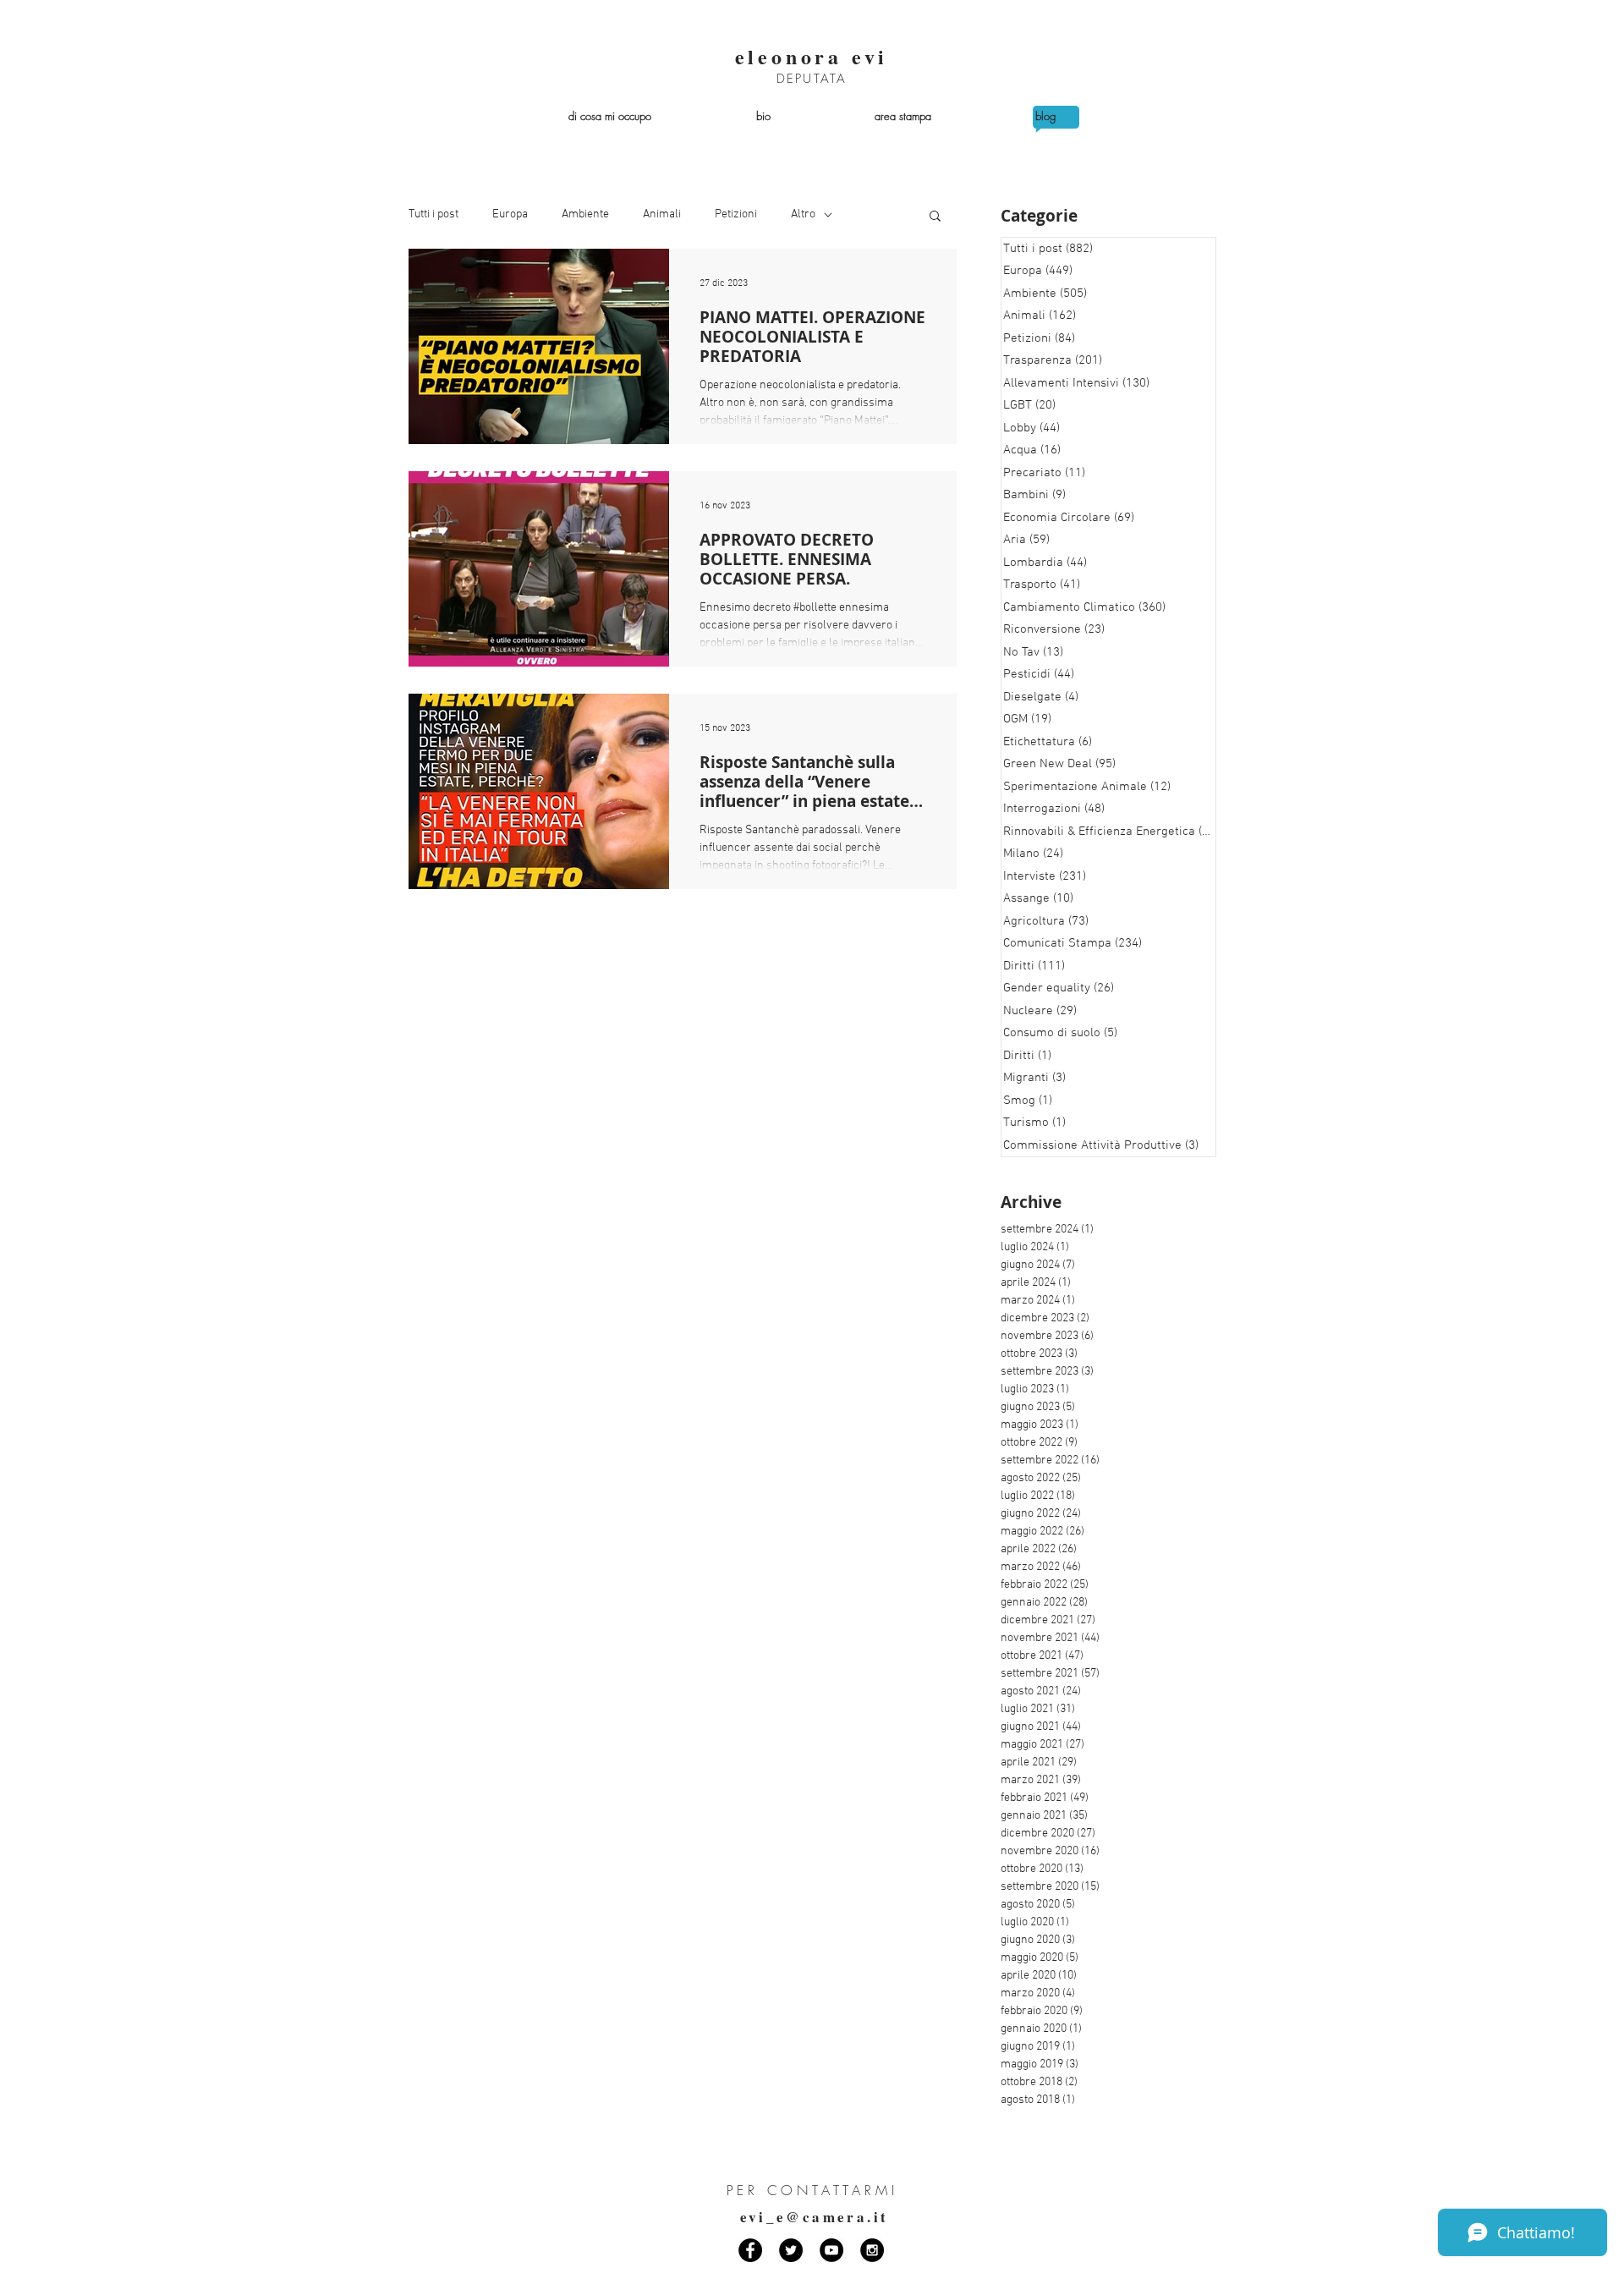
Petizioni (736, 214)
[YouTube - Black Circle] (831, 2250)
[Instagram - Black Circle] (872, 2250)
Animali (662, 214)
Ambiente (585, 214)
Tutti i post (433, 214)
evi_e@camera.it (815, 2217)
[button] (935, 217)
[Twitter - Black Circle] (791, 2250)
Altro (803, 214)
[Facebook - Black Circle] (750, 2250)
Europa (510, 214)
